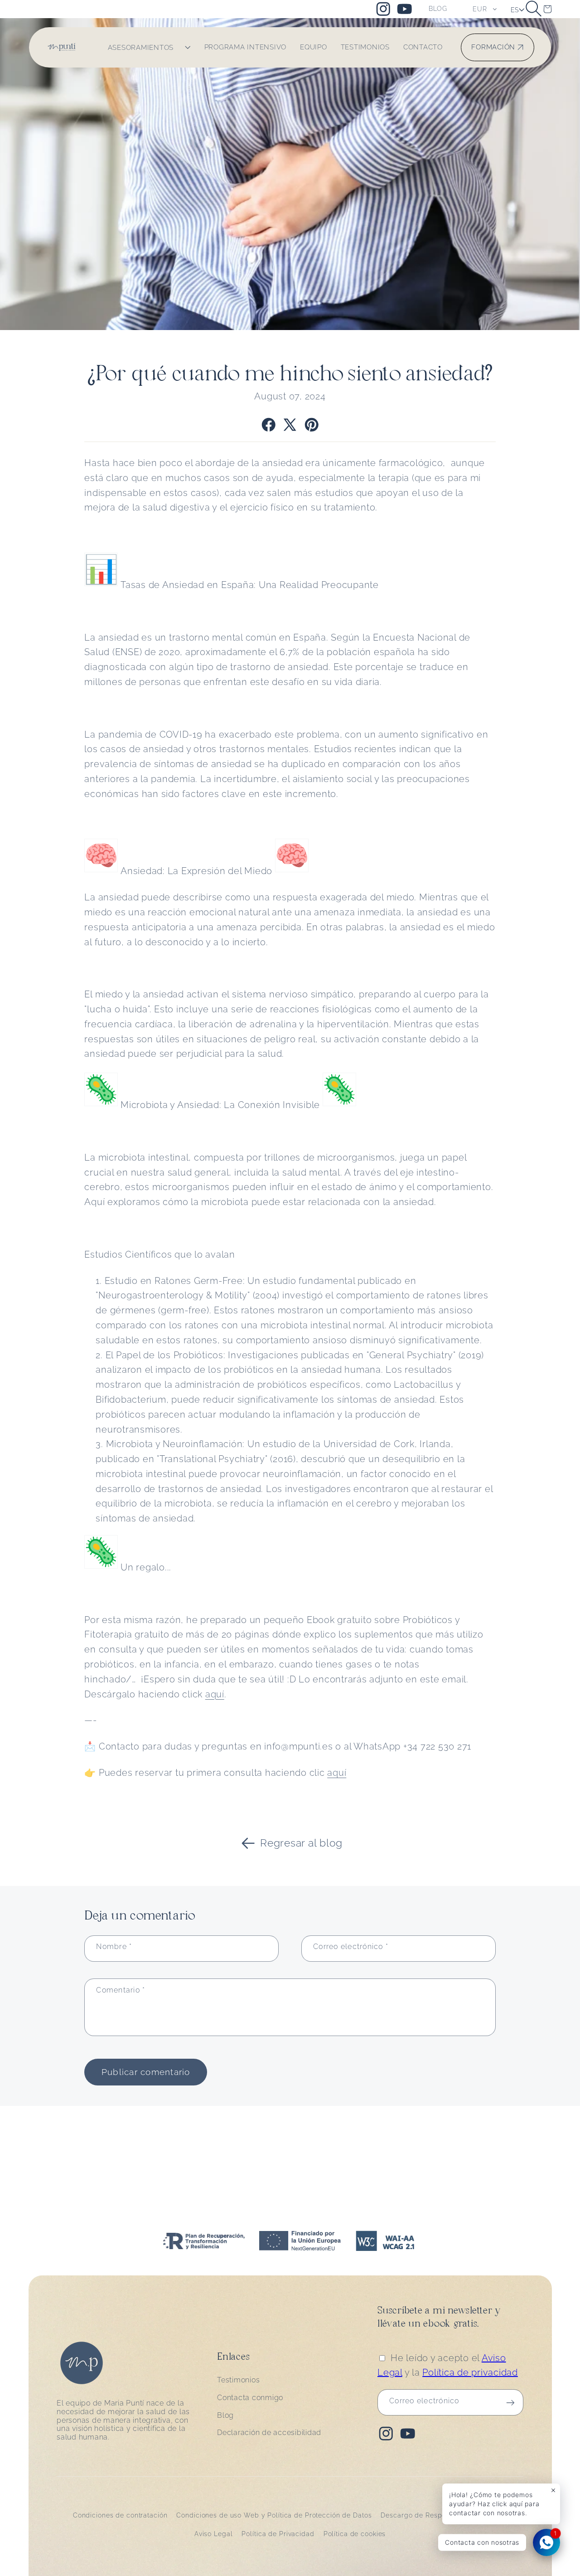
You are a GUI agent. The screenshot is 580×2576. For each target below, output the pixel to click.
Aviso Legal (214, 2534)
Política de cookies (355, 2534)
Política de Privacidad (278, 2534)
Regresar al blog (301, 1843)
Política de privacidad (470, 2373)
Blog (225, 2415)
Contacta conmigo (250, 2398)
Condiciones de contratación (120, 2515)
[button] (534, 9)
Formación (493, 47)
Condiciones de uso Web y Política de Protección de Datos (274, 2515)
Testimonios (238, 2380)
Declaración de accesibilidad (269, 2433)
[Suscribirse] (510, 2403)
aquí (215, 1694)
